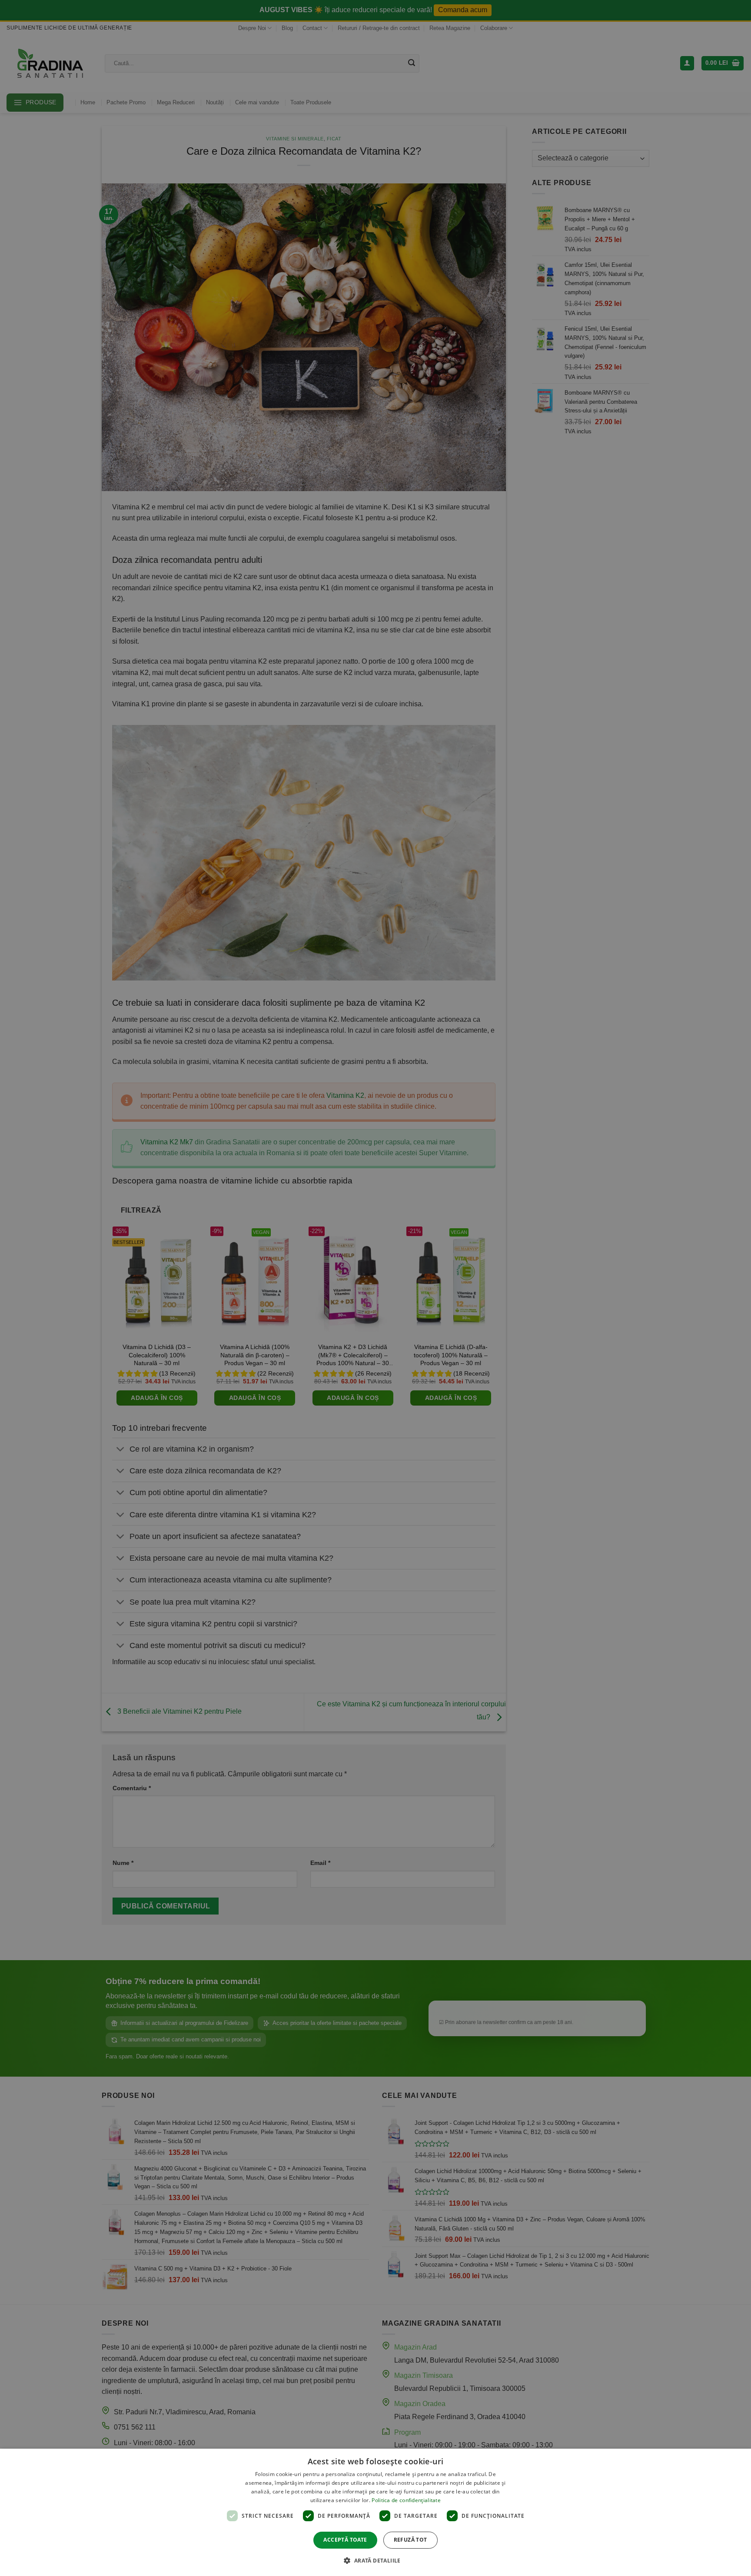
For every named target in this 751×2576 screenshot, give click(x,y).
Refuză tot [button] (410, 2540)
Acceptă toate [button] (345, 2540)
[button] (375, 2560)
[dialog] (375, 2512)
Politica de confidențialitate (406, 2500)
